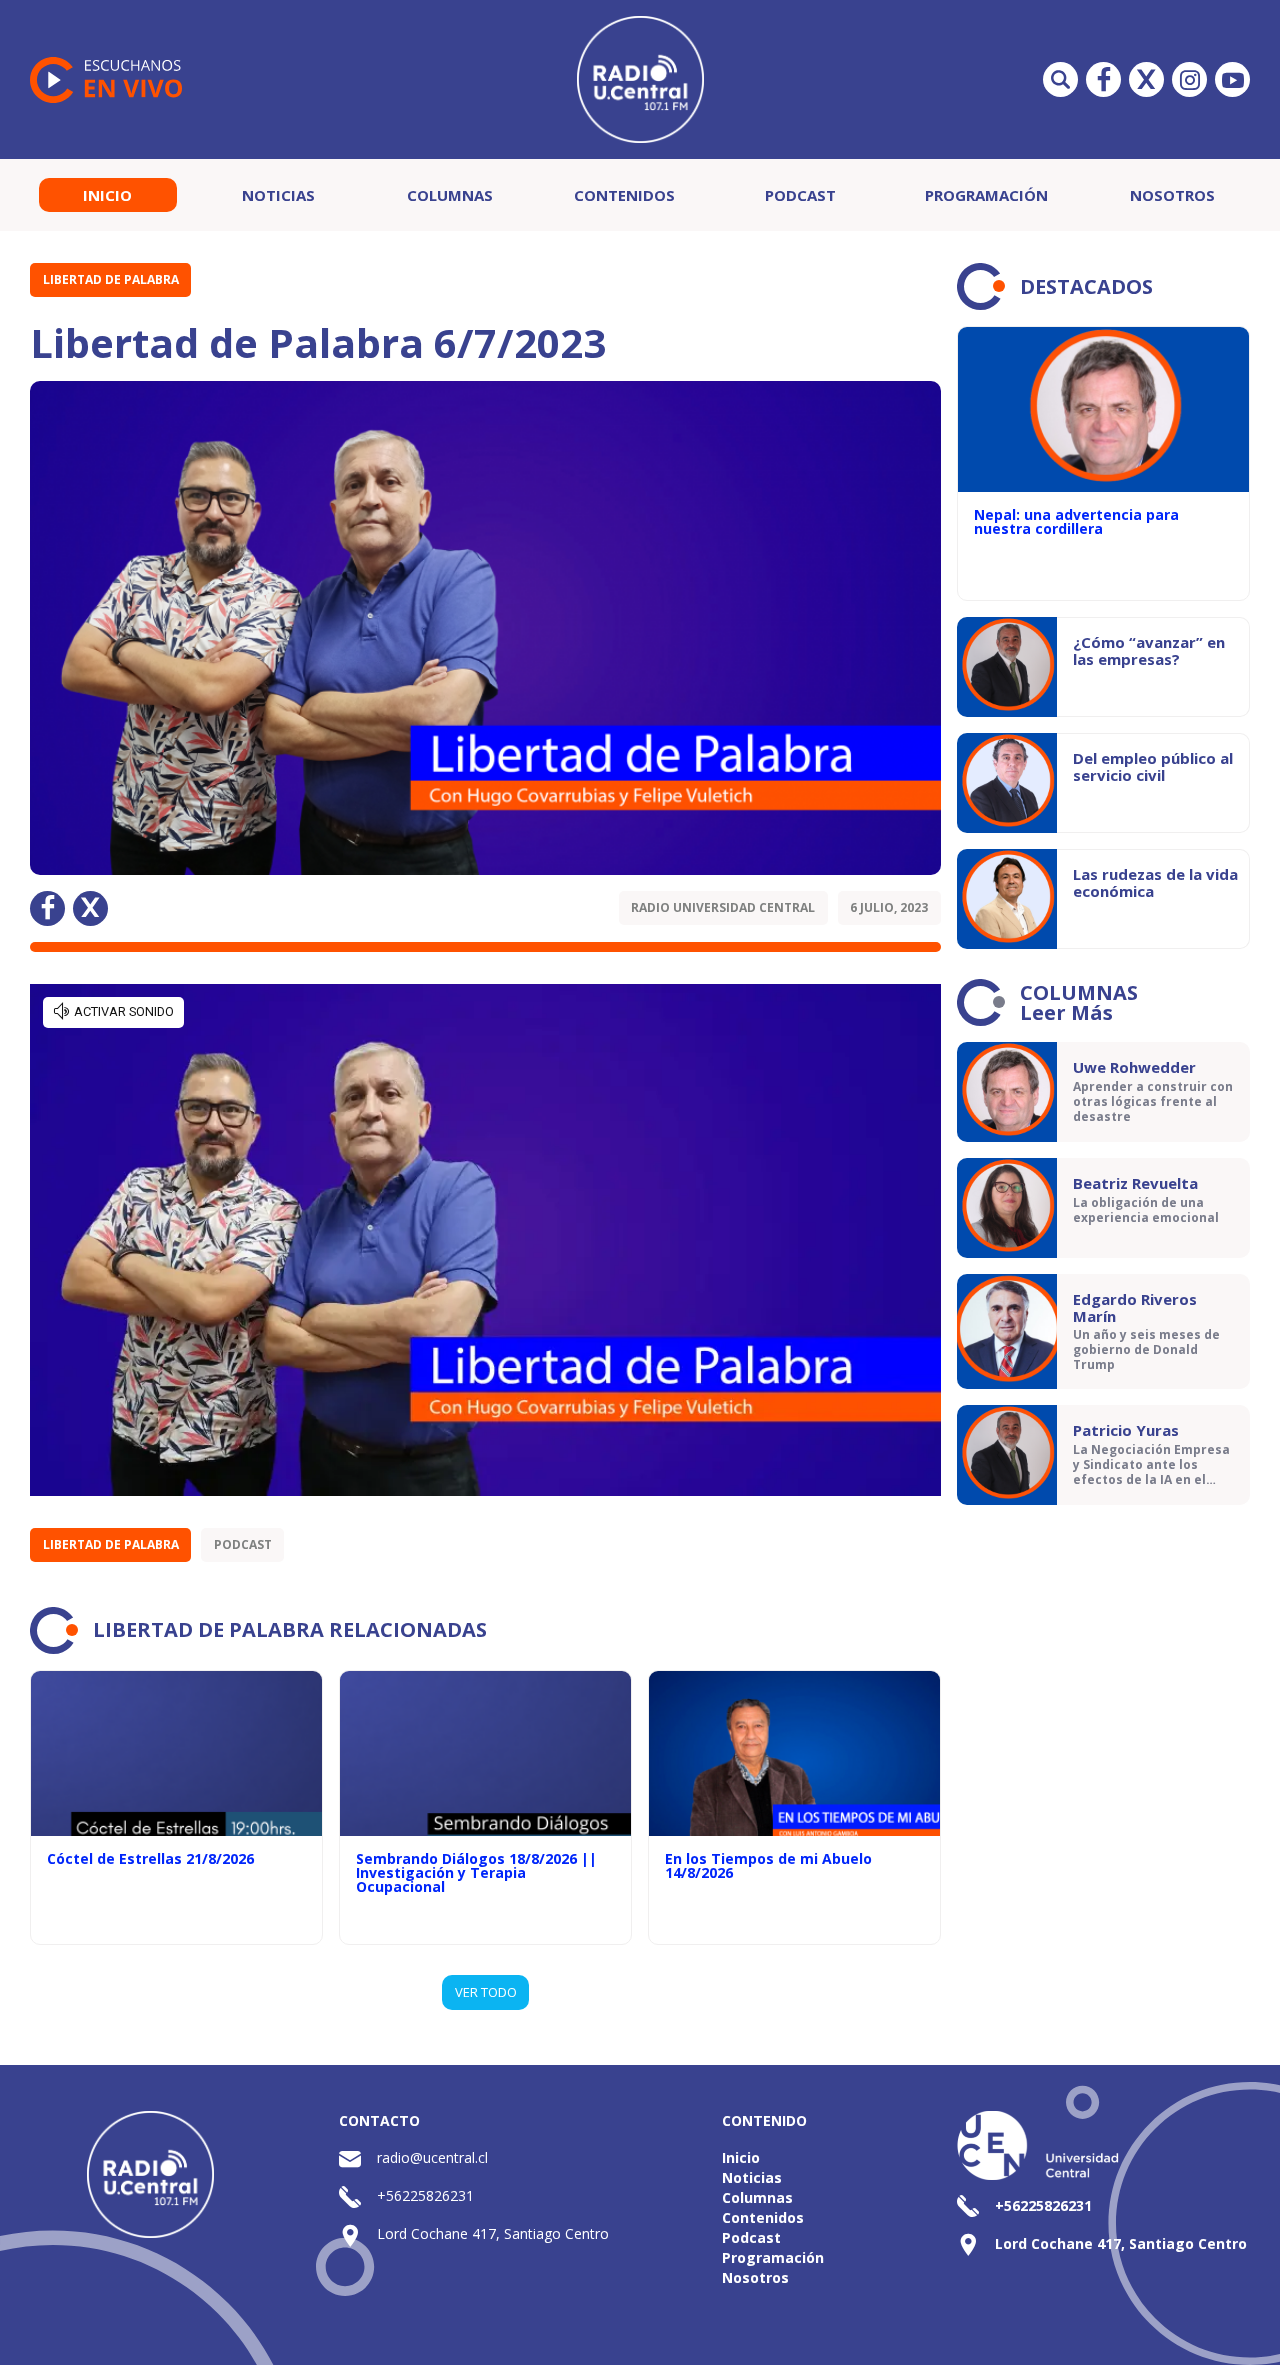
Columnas (450, 195)
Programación (986, 195)
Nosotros (1172, 195)
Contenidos (624, 195)
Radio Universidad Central (723, 907)
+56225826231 (425, 2195)
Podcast (800, 195)
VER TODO (486, 1992)
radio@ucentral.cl (432, 2157)
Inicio (107, 195)
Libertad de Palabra (111, 279)
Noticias (278, 195)
